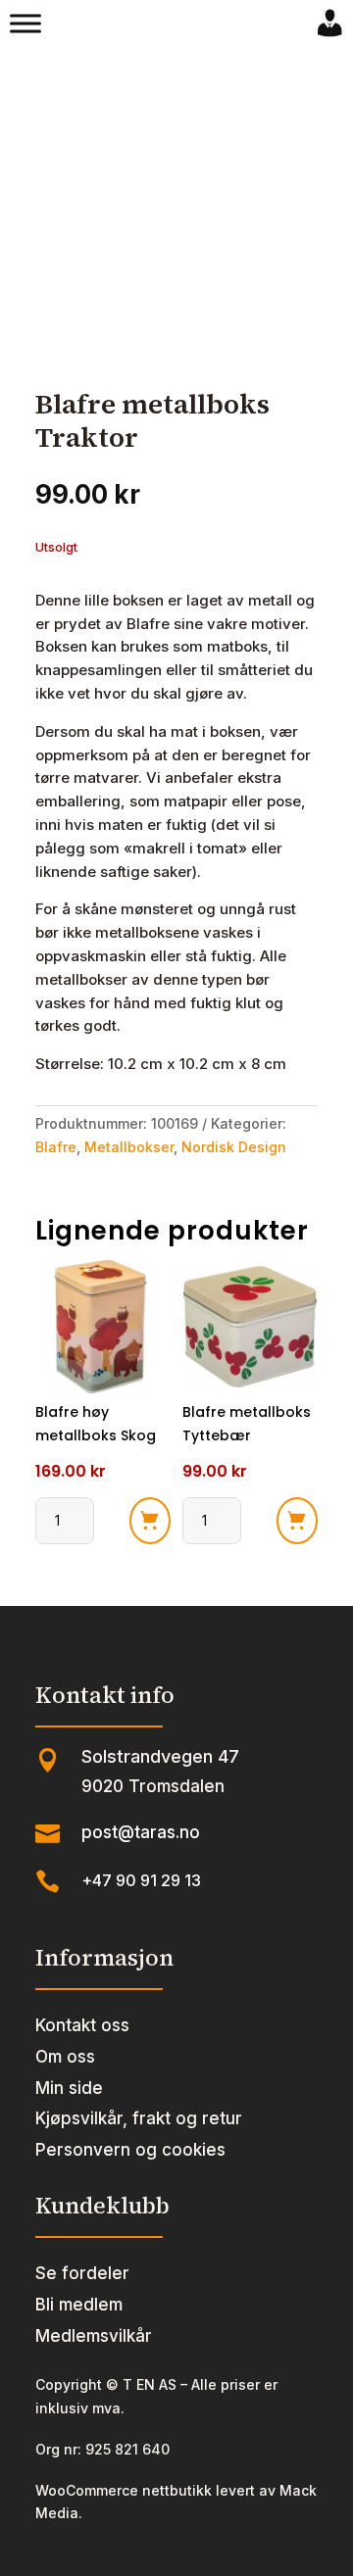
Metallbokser (129, 1147)
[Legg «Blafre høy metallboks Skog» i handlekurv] (150, 1521)
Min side (69, 2088)
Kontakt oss (82, 2025)
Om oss (65, 2057)
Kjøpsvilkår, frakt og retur (139, 2118)
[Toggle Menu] (25, 24)
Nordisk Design (234, 1147)
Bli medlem (79, 2305)
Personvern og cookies (130, 2150)
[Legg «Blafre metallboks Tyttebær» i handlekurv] (297, 1521)
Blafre (56, 1147)
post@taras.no (141, 1832)
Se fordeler (82, 2273)
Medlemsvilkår (94, 2336)
